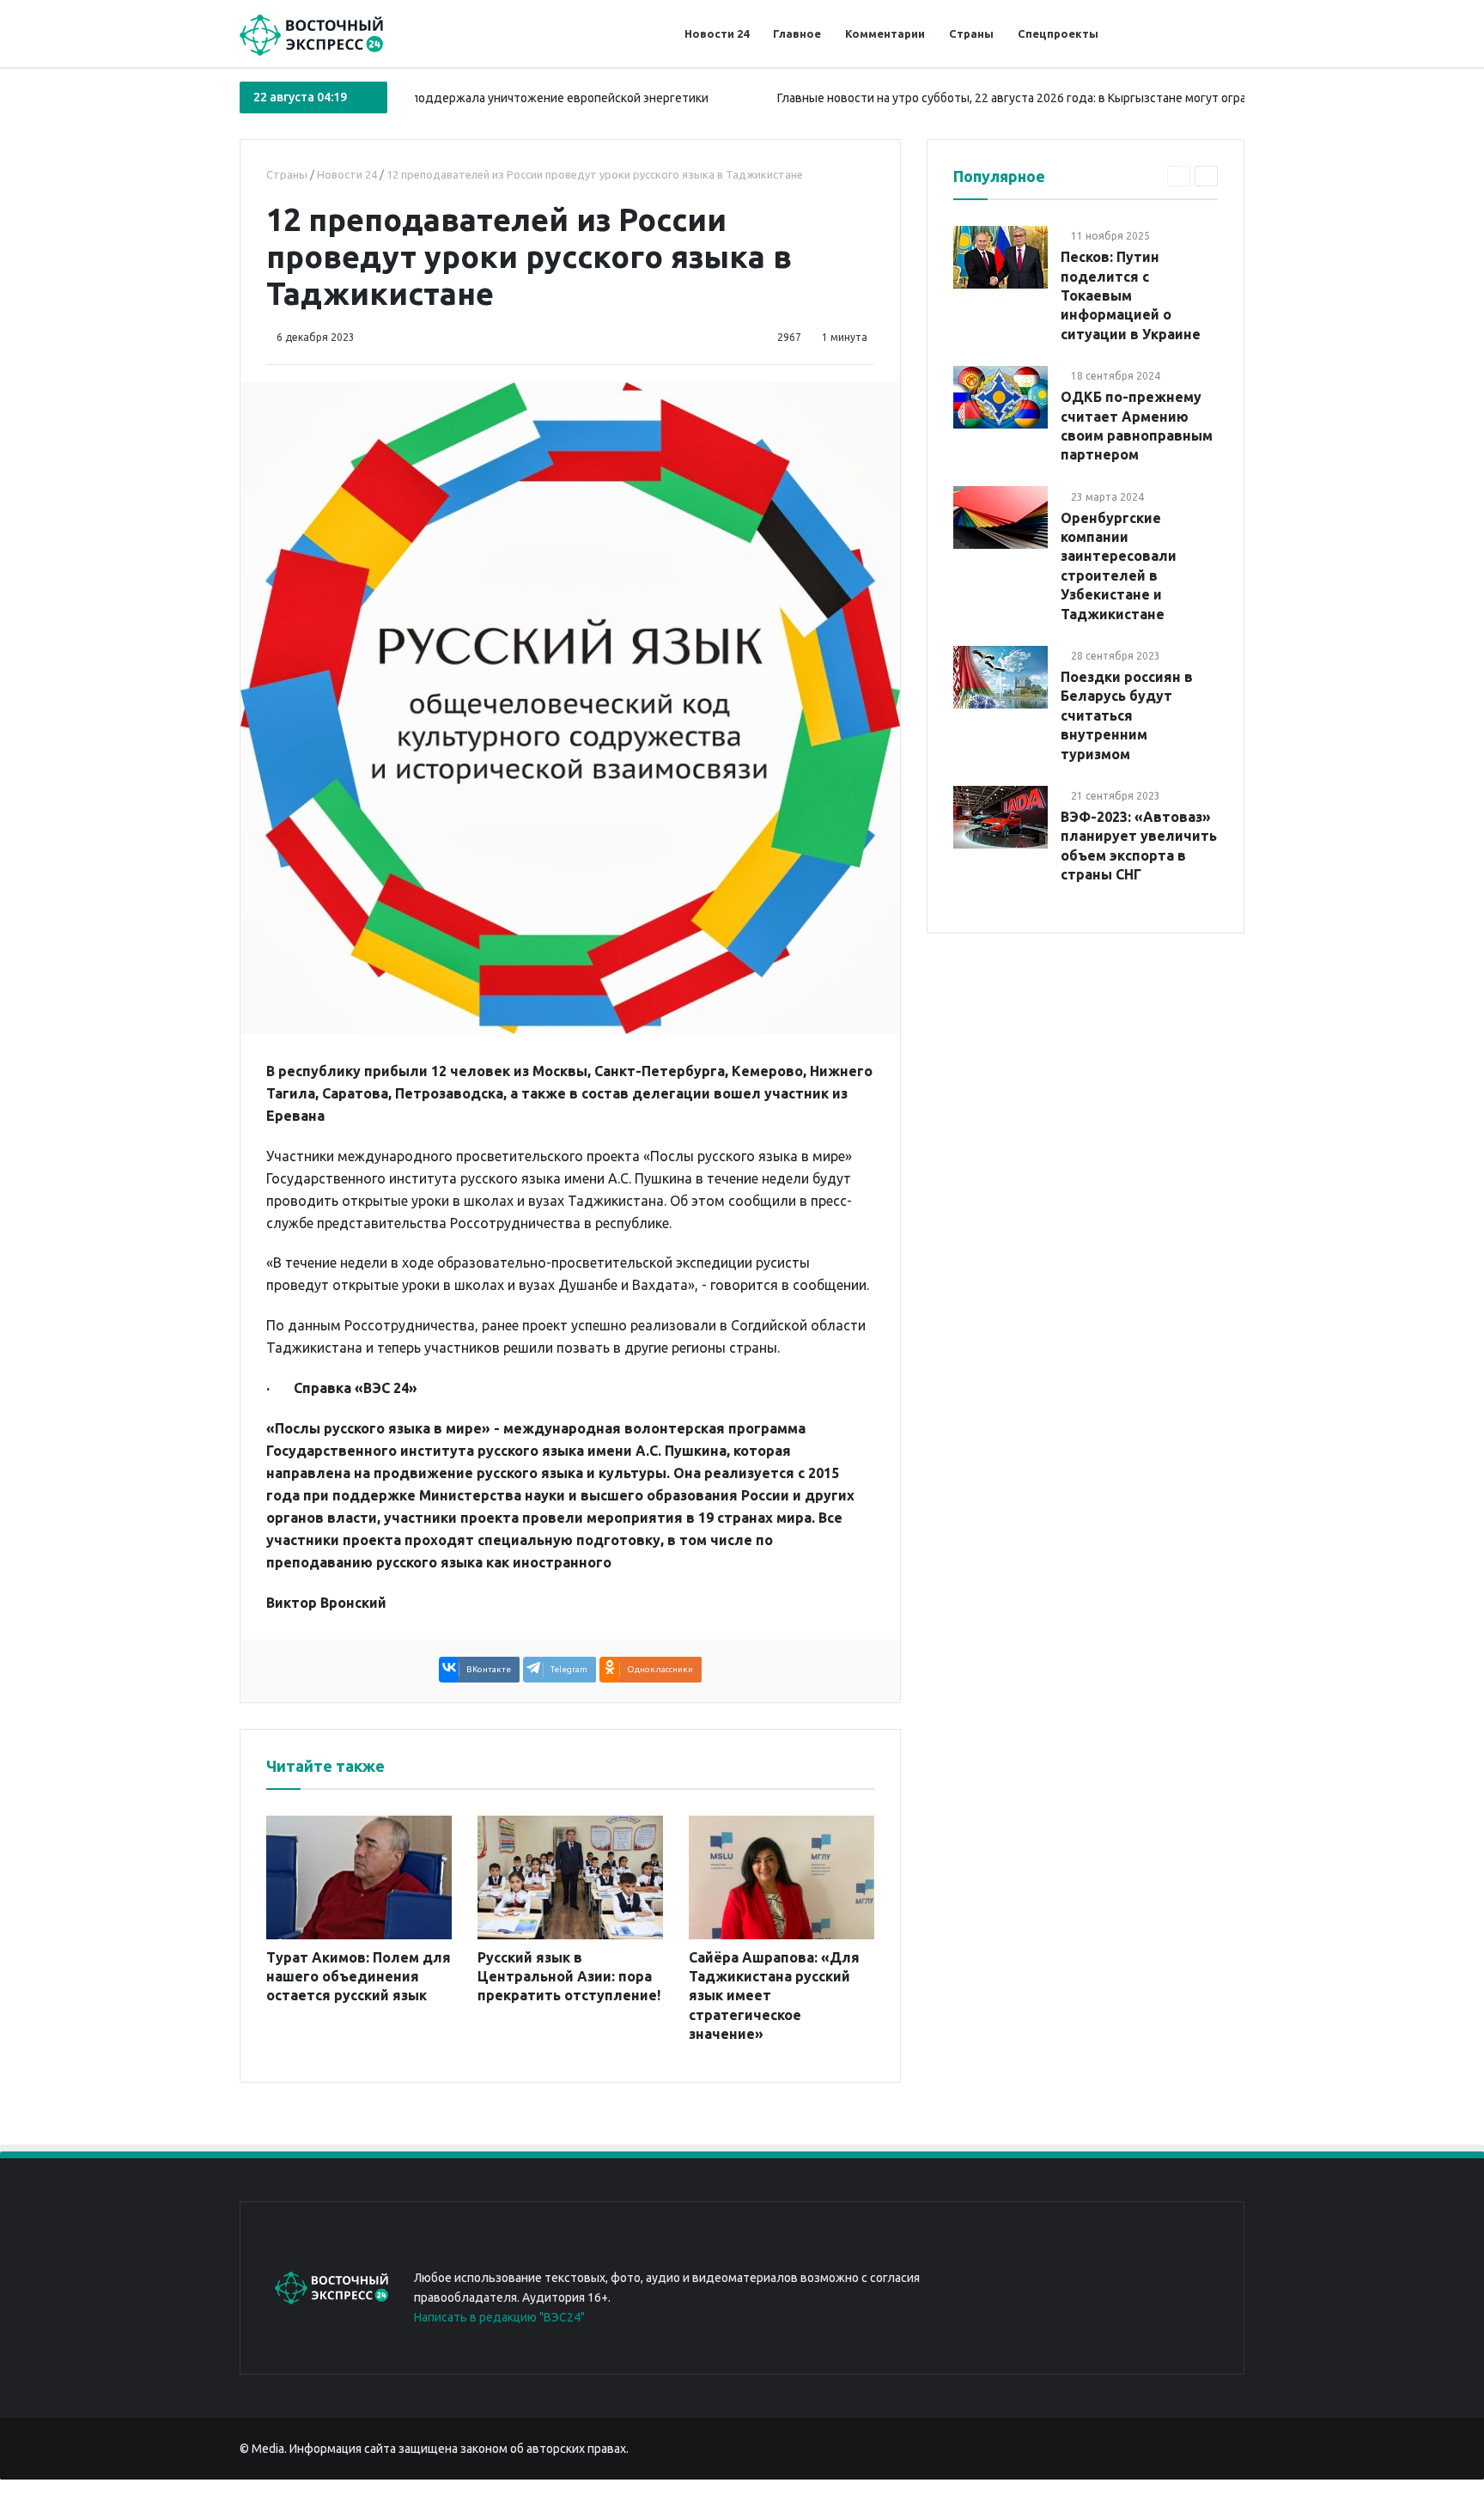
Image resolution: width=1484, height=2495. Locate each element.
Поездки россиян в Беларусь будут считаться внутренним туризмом (1127, 715)
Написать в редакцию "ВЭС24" (499, 2317)
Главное (797, 33)
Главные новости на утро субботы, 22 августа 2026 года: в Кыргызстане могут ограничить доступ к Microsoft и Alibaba (1051, 98)
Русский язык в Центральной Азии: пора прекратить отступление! (569, 1977)
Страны (971, 33)
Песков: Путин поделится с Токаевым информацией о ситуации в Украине (1131, 295)
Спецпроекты (1058, 33)
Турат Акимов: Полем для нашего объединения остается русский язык (359, 1977)
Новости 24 (717, 33)
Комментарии (885, 33)
